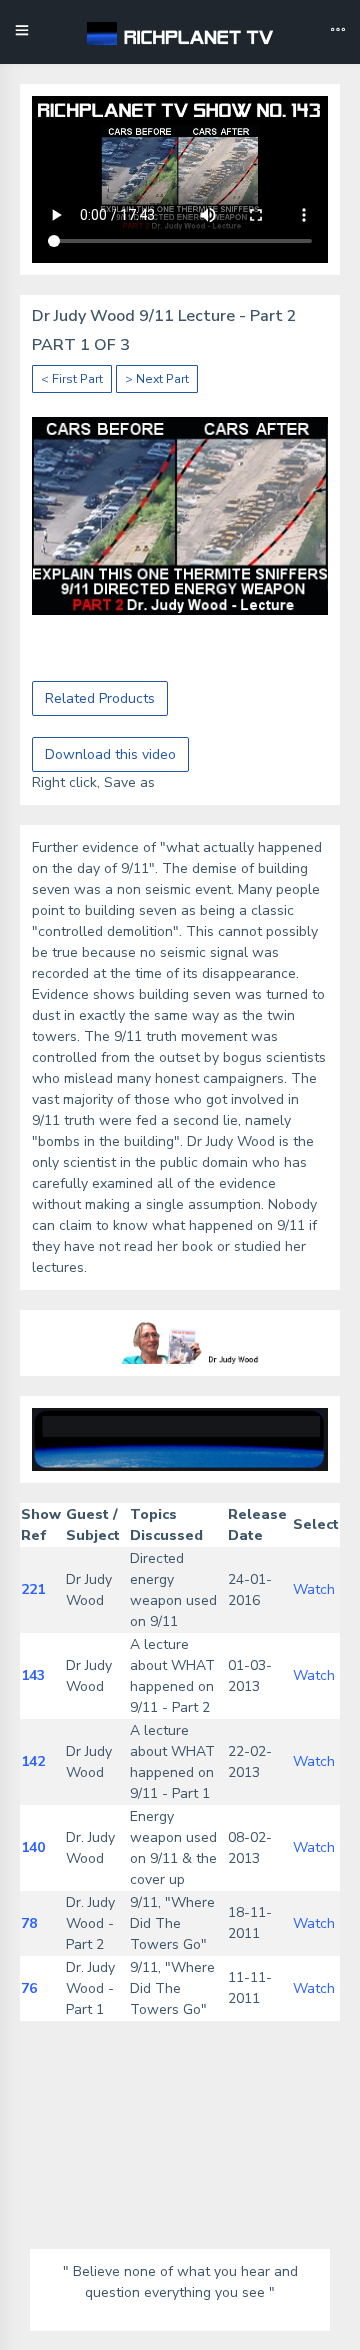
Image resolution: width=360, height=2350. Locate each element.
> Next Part (157, 379)
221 (33, 1589)
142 (33, 1761)
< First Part (72, 379)
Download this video (110, 754)
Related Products (100, 698)
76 (29, 1988)
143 (33, 1675)
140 (33, 1847)
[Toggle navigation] (338, 32)
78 (29, 1923)
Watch (314, 1589)
